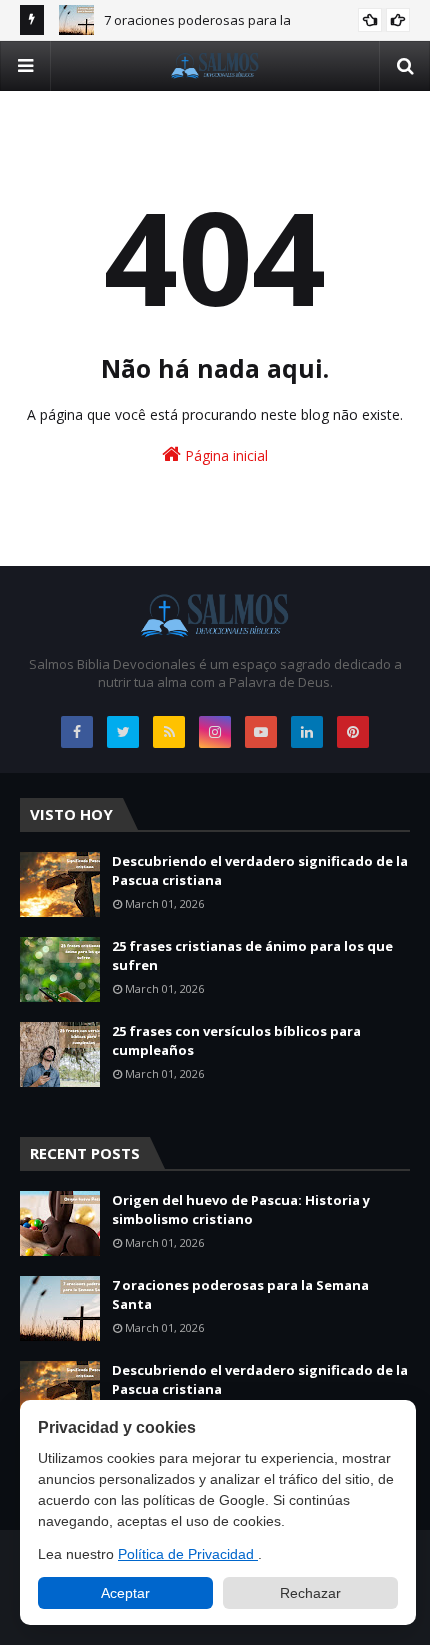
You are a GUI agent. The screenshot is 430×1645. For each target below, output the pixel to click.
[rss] (169, 732)
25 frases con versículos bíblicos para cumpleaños (236, 1041)
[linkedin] (307, 732)
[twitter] (123, 732)
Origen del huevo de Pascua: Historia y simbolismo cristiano (241, 1210)
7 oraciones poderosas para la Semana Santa (240, 1295)
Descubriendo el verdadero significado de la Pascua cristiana (260, 871)
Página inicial (224, 455)
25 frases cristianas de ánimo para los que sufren (252, 956)
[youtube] (261, 732)
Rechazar (310, 1593)
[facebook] (77, 732)
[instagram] (215, 732)
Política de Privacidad (188, 1554)
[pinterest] (353, 732)
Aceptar (125, 1593)
